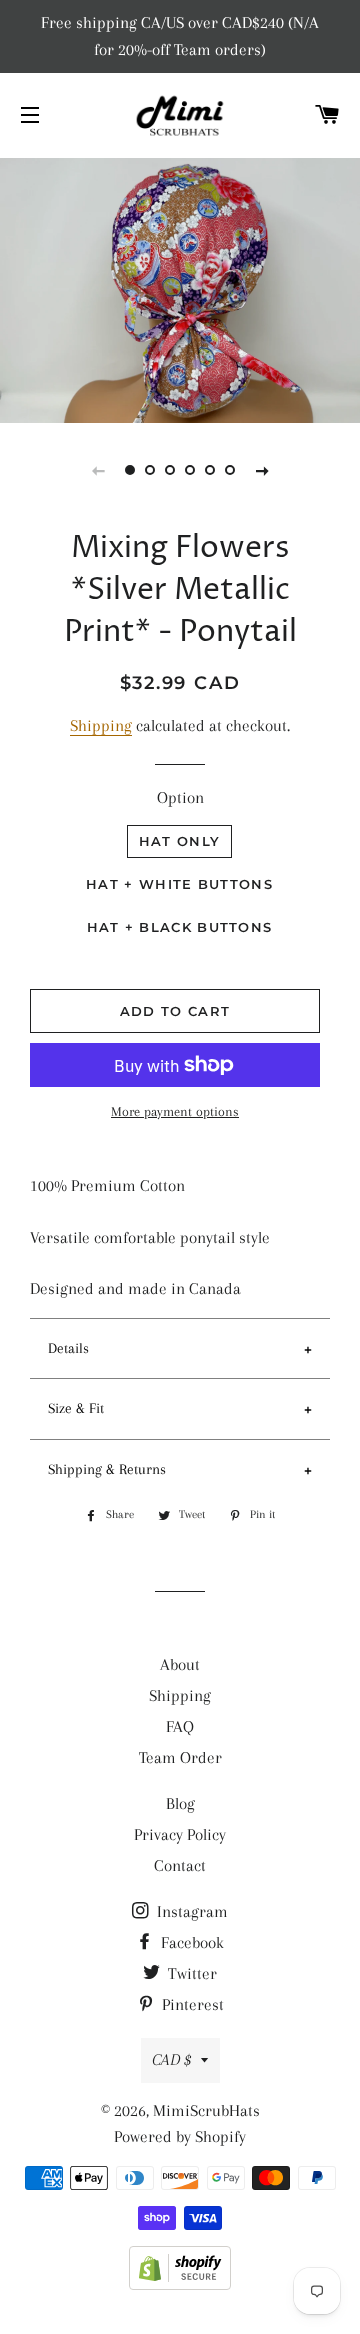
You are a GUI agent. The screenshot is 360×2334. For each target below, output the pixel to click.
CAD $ (171, 2059)
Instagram (190, 1911)
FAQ (180, 1726)
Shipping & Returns (107, 1469)
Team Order (180, 1757)
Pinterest (191, 2004)
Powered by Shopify (180, 2136)
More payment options (175, 1111)
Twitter (190, 1973)
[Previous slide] (98, 470)
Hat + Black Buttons (180, 927)
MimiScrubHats (206, 2110)
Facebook (190, 1942)
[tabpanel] (180, 288)
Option (180, 797)
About (180, 1664)
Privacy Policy (180, 1834)
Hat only (179, 841)
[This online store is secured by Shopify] (180, 2284)
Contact (180, 1865)
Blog (180, 1803)
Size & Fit (76, 1408)
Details (68, 1348)
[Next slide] (262, 470)
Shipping (101, 725)
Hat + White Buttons (179, 884)
